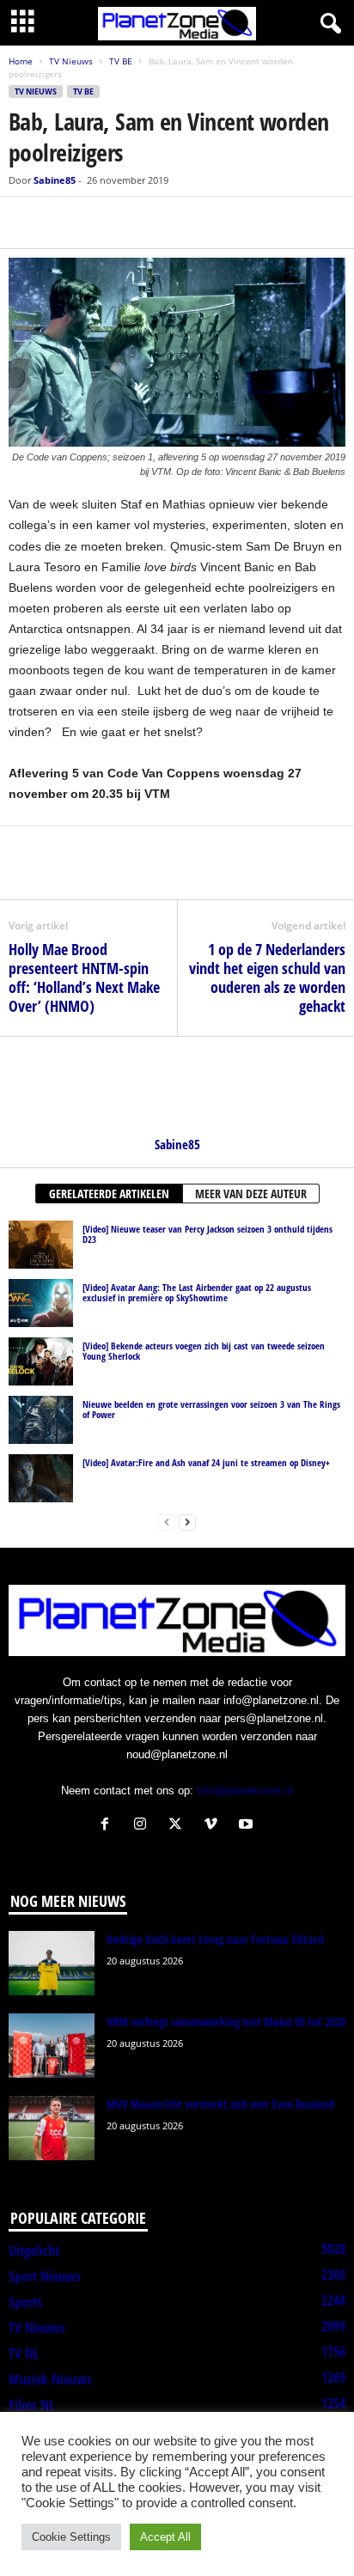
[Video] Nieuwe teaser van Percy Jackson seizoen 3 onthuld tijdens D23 (208, 1234)
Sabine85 (55, 180)
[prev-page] (167, 1522)
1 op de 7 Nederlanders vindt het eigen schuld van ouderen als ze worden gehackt (267, 977)
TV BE (121, 61)
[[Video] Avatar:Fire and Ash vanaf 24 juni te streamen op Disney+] (41, 1478)
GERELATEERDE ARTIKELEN (109, 1194)
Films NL (31, 2405)
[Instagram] (144, 1826)
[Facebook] (26, 222)
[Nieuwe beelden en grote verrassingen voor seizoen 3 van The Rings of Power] (41, 1420)
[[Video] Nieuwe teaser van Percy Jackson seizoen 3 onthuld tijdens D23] (41, 1245)
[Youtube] (248, 1826)
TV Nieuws (71, 61)
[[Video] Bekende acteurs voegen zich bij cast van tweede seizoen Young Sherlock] (41, 1361)
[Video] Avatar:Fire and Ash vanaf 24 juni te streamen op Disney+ (206, 1462)
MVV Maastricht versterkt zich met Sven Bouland (220, 2104)
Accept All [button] (165, 2537)
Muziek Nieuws (50, 2379)
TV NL (24, 2354)
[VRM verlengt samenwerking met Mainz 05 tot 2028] (52, 2046)
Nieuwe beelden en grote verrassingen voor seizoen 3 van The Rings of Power (211, 1409)
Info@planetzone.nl (245, 1790)
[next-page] (187, 1522)
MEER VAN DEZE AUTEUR (251, 1194)
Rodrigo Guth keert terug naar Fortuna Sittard (215, 1939)
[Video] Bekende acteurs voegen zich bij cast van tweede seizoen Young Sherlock (204, 1351)
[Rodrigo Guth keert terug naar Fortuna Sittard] (52, 1963)
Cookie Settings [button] (71, 2537)
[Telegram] (144, 222)
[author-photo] (177, 1087)
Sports (25, 2302)
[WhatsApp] (105, 222)
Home (21, 61)
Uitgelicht (34, 2250)
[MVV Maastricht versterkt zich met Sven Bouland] (52, 2128)
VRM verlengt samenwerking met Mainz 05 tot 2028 (226, 2022)
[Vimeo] (214, 1826)
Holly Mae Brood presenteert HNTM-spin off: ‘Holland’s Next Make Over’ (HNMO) (84, 977)
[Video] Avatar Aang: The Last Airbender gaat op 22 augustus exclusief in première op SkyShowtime (197, 1292)
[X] (65, 222)
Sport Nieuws (45, 2276)
